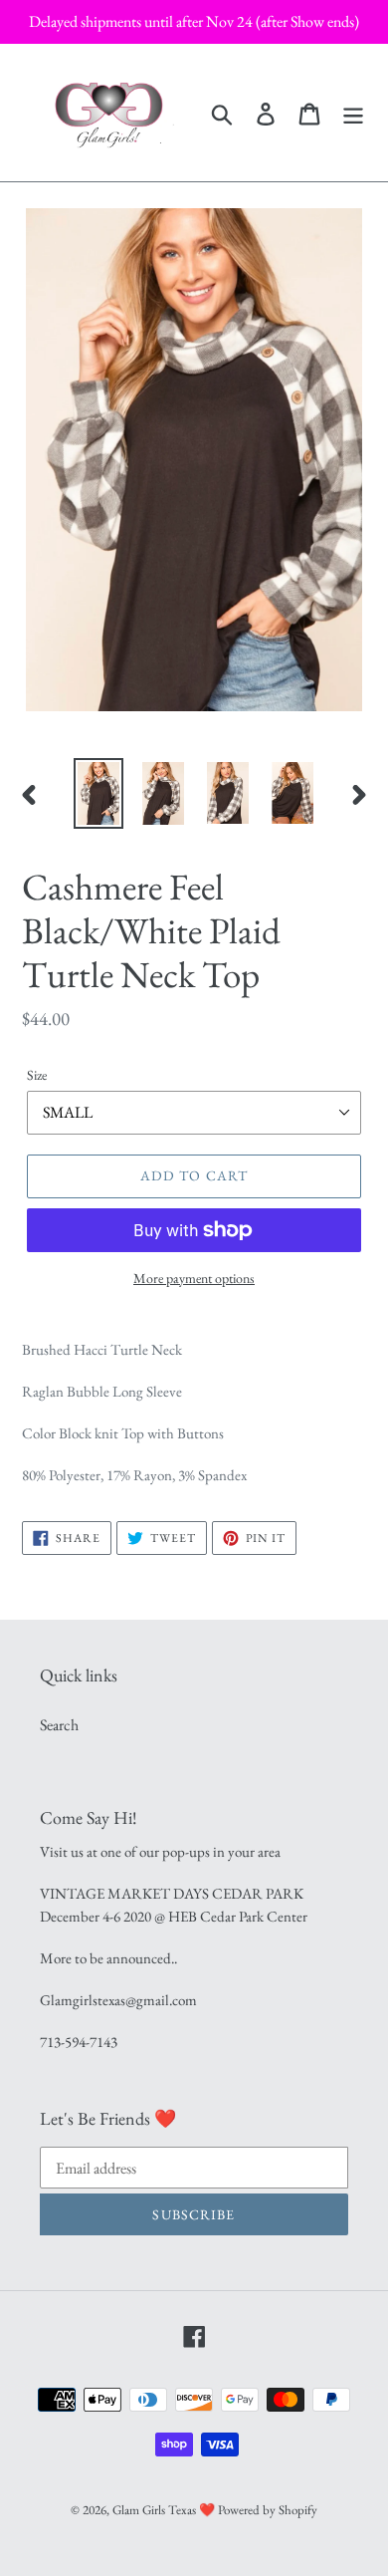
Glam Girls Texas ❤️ (164, 2510)
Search (59, 1725)
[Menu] (353, 112)
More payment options (194, 1278)
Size (37, 1075)
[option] (99, 793)
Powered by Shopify (268, 2510)
